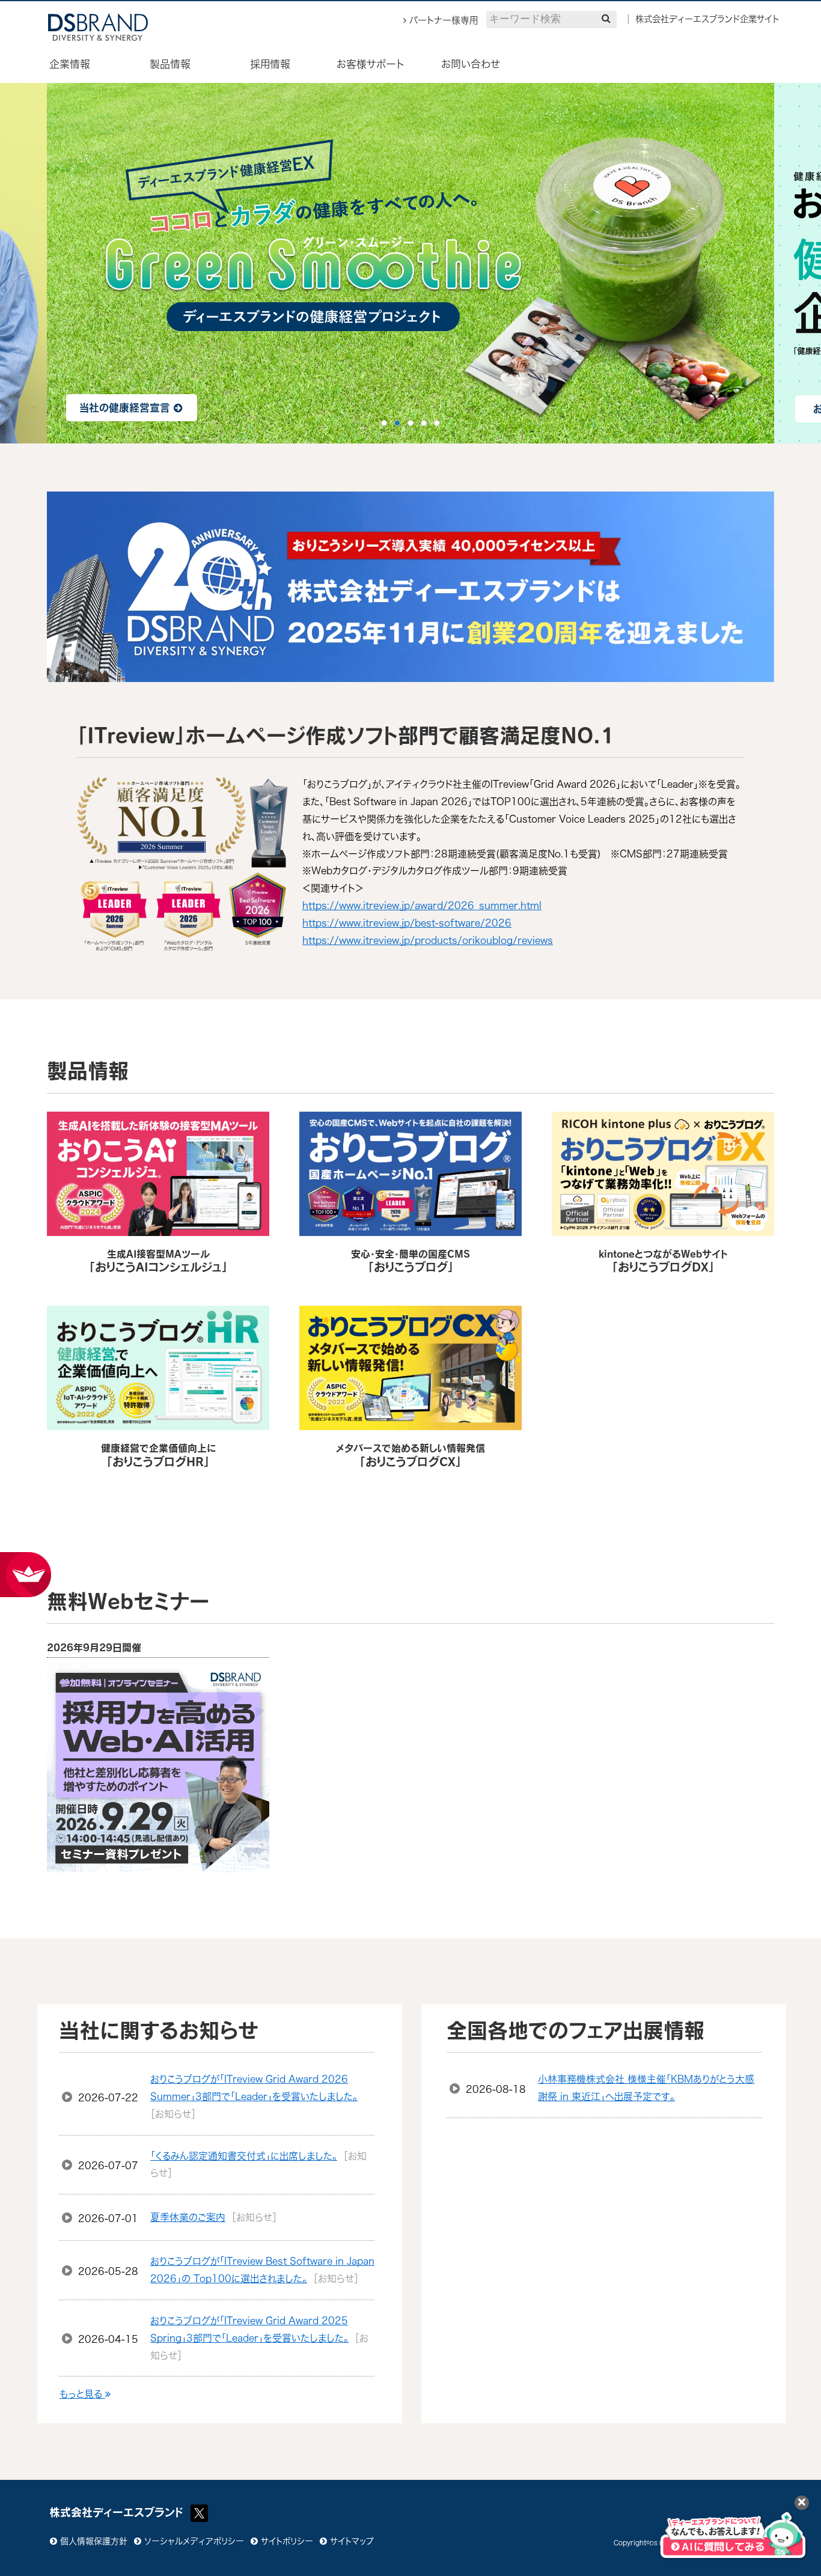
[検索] (606, 18)
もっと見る (82, 2394)
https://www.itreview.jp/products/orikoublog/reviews (428, 940)
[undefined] (60, 263)
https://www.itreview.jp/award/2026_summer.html (422, 906)
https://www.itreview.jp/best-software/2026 (407, 923)
